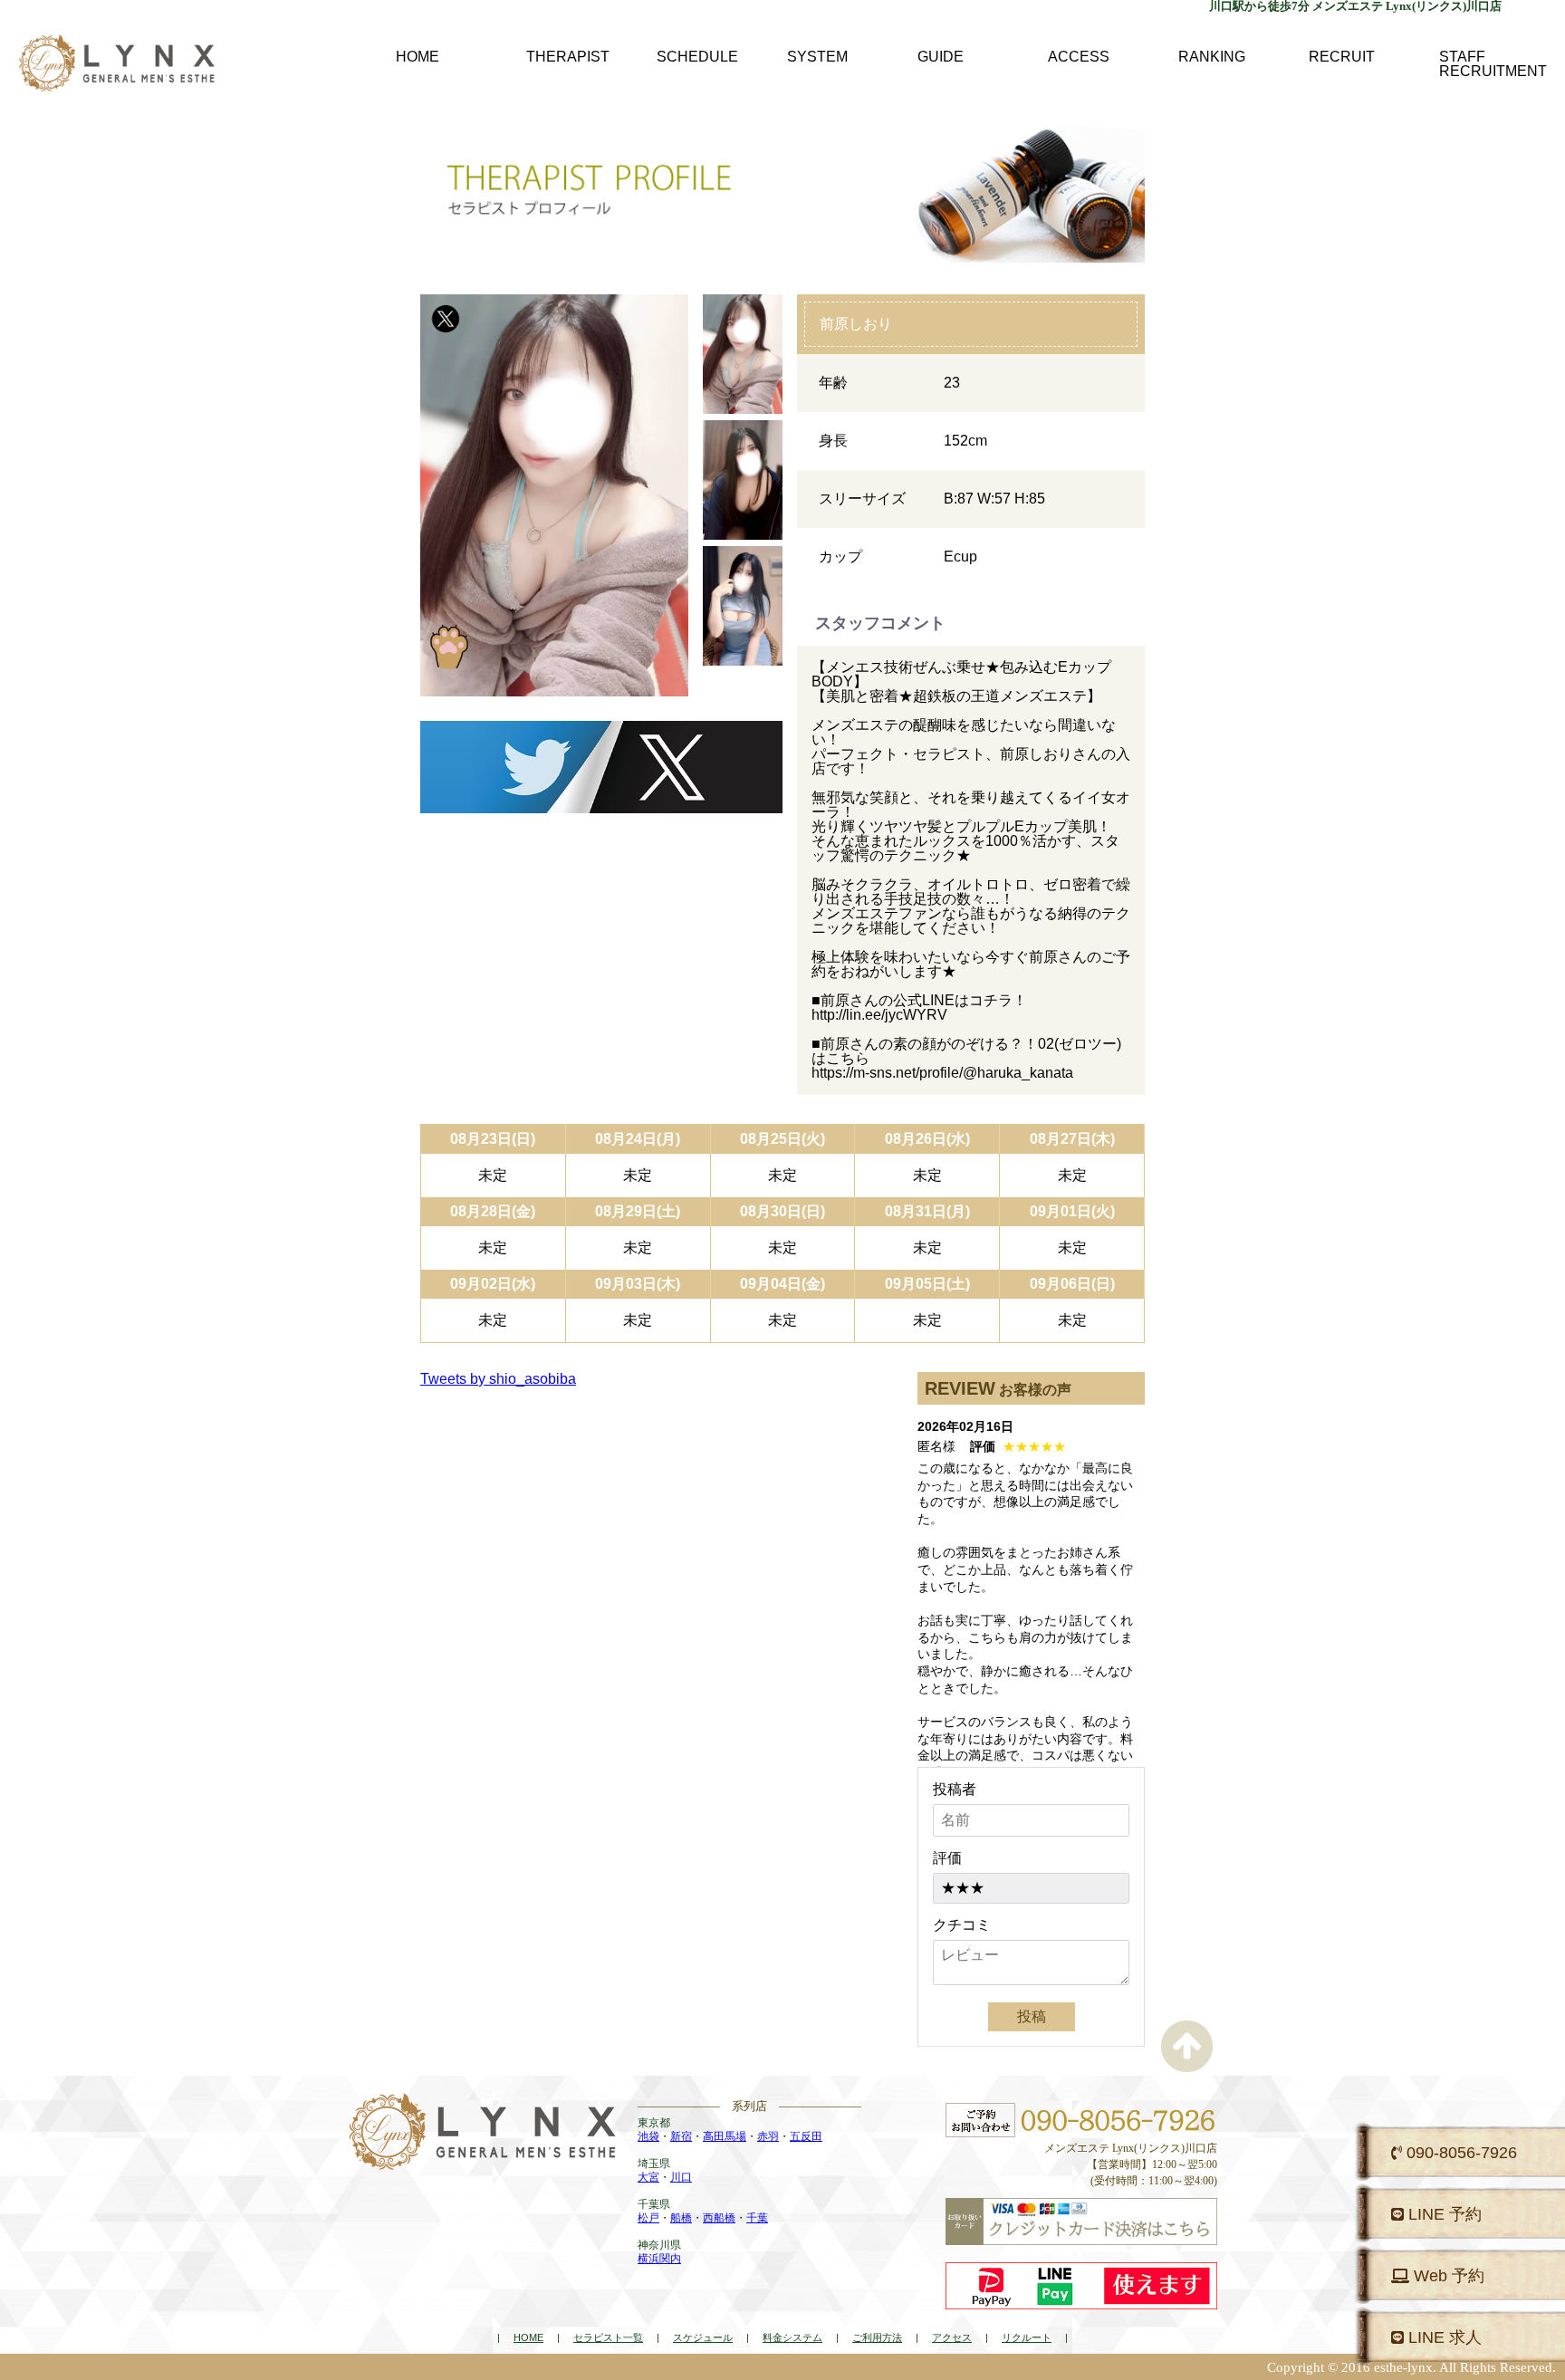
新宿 (681, 2136)
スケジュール (703, 2337)
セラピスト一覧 (608, 2337)
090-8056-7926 (1459, 2153)
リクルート (1027, 2337)
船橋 (681, 2218)
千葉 (757, 2218)
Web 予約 (1447, 2276)
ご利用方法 (877, 2337)
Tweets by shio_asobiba (498, 1379)
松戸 (648, 2218)
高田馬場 (725, 2136)
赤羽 (768, 2136)
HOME (528, 2337)
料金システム (792, 2337)
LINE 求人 (1443, 2337)
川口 (681, 2177)
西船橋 (719, 2218)
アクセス (952, 2337)
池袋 (648, 2136)
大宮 (648, 2177)
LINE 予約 (1443, 2214)
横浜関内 (659, 2259)
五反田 (806, 2136)
